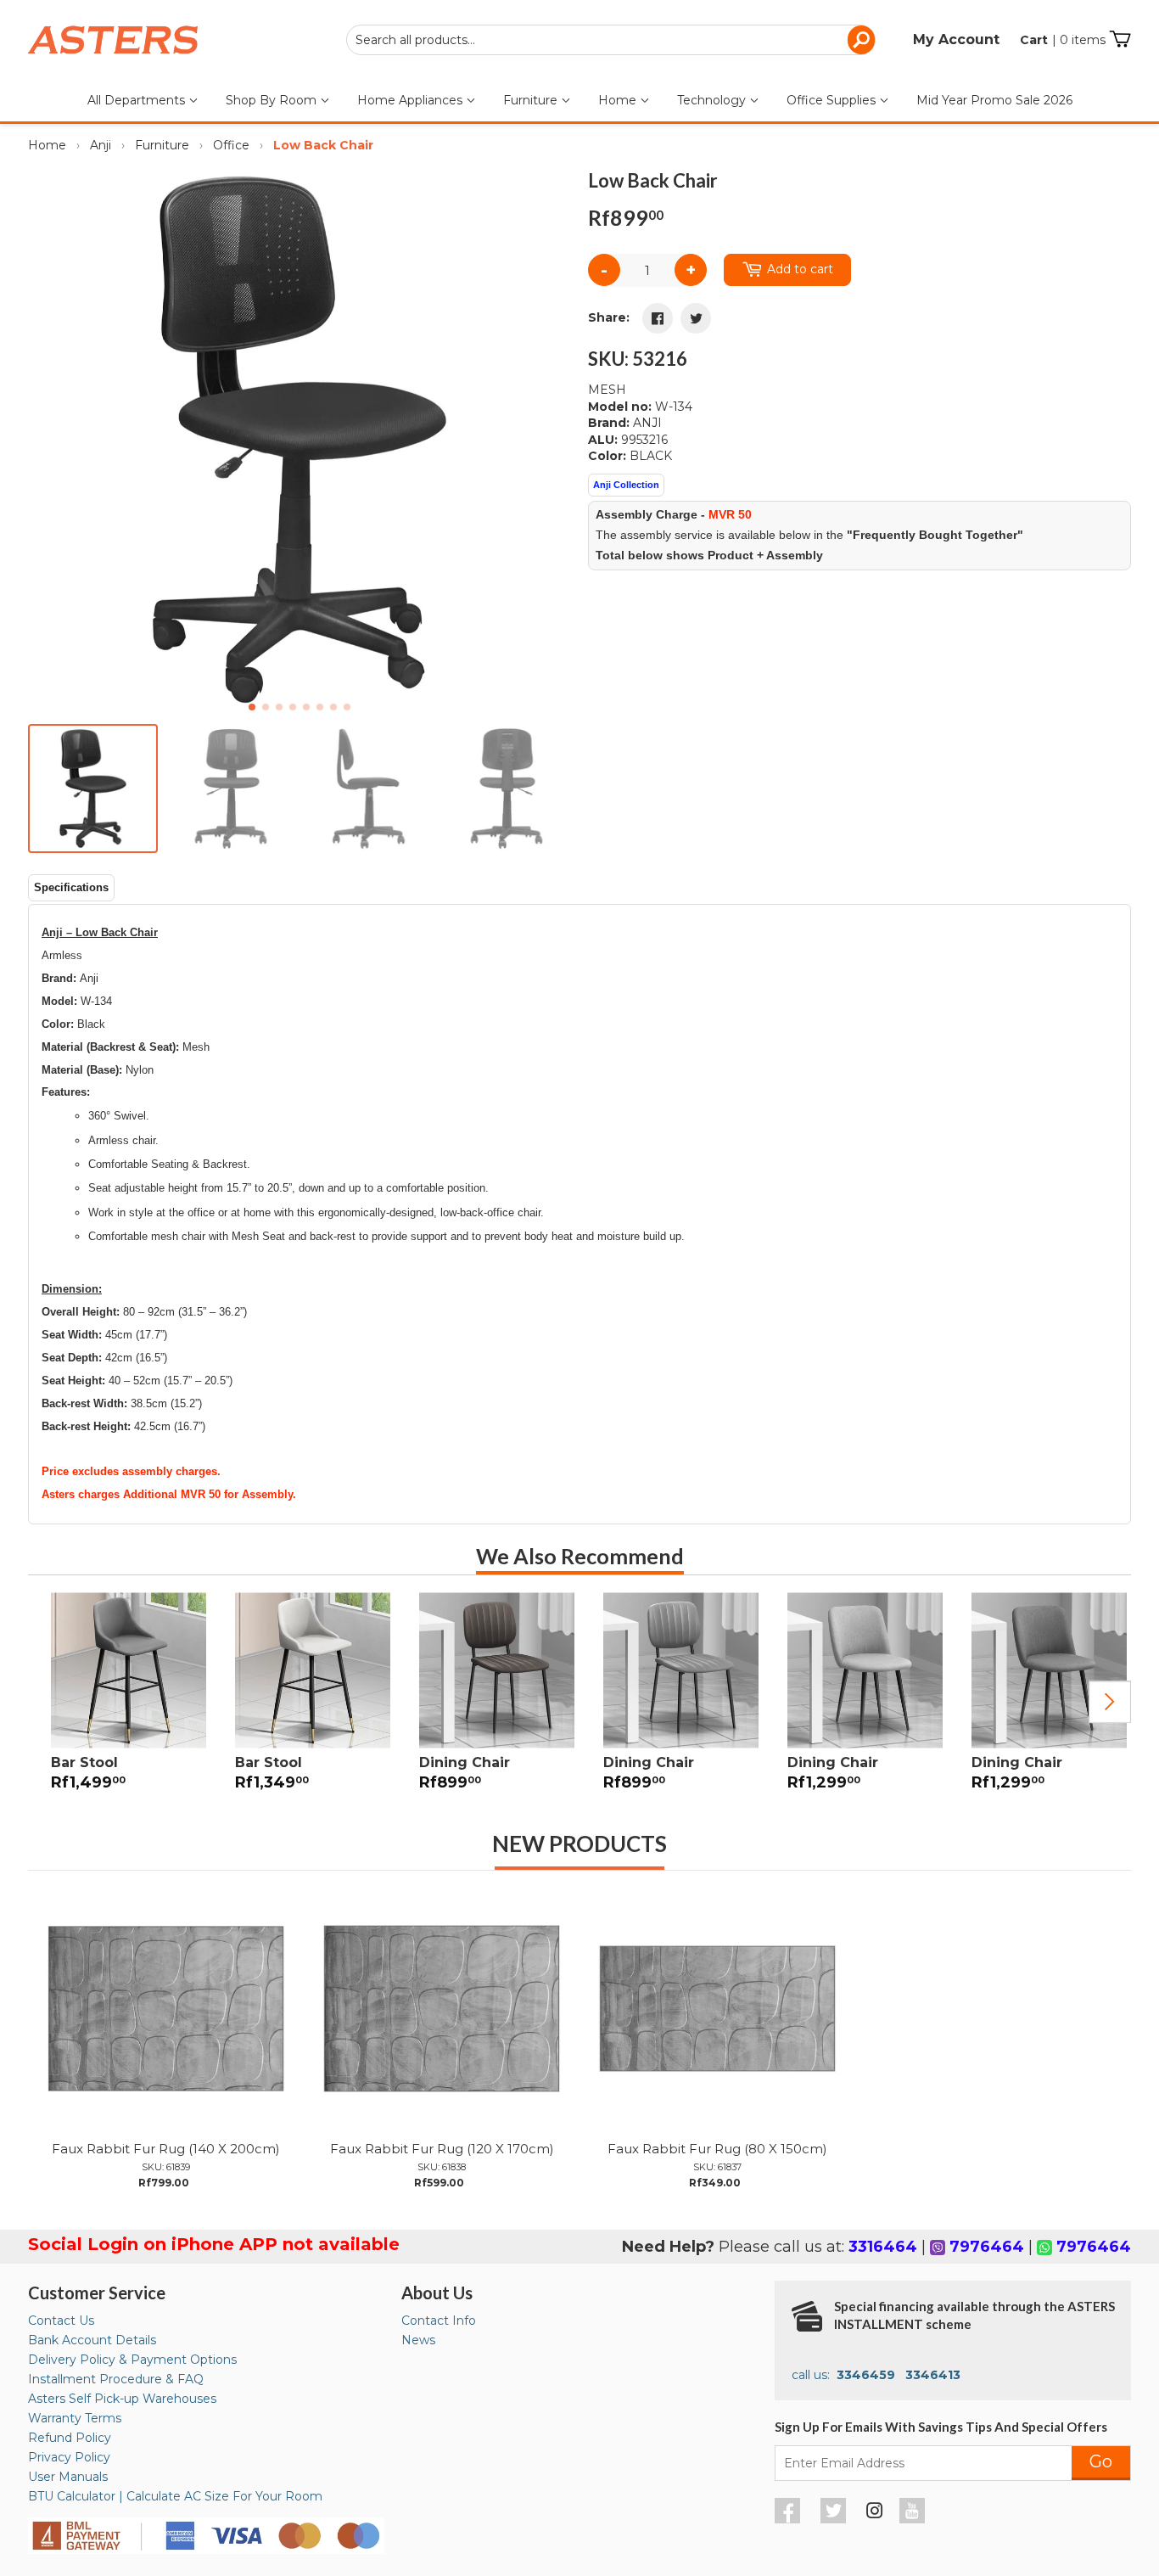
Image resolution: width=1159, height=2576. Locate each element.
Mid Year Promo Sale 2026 (994, 100)
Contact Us (61, 2321)
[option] (120, 1702)
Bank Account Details (92, 2340)
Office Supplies (833, 100)
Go (1101, 2461)
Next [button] (1110, 1702)
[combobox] (611, 40)
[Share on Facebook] (658, 318)
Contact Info (439, 2321)
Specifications (71, 887)
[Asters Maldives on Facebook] (789, 2519)
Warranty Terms (75, 2418)
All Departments (138, 100)
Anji (101, 145)
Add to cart (800, 269)
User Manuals (68, 2477)
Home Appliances (412, 100)
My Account (956, 39)
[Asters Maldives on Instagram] (875, 2513)
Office (231, 145)
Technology (713, 100)
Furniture (532, 100)
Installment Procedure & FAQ (116, 2379)
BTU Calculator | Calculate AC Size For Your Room (175, 2496)
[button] (551, 440)
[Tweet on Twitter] (696, 318)
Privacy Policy (69, 2457)
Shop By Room (273, 100)
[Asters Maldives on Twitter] (835, 2519)
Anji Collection (626, 485)
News (418, 2340)
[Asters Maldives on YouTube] (914, 2519)
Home (619, 100)
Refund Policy (70, 2438)
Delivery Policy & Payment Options (132, 2360)
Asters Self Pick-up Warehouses (122, 2399)
